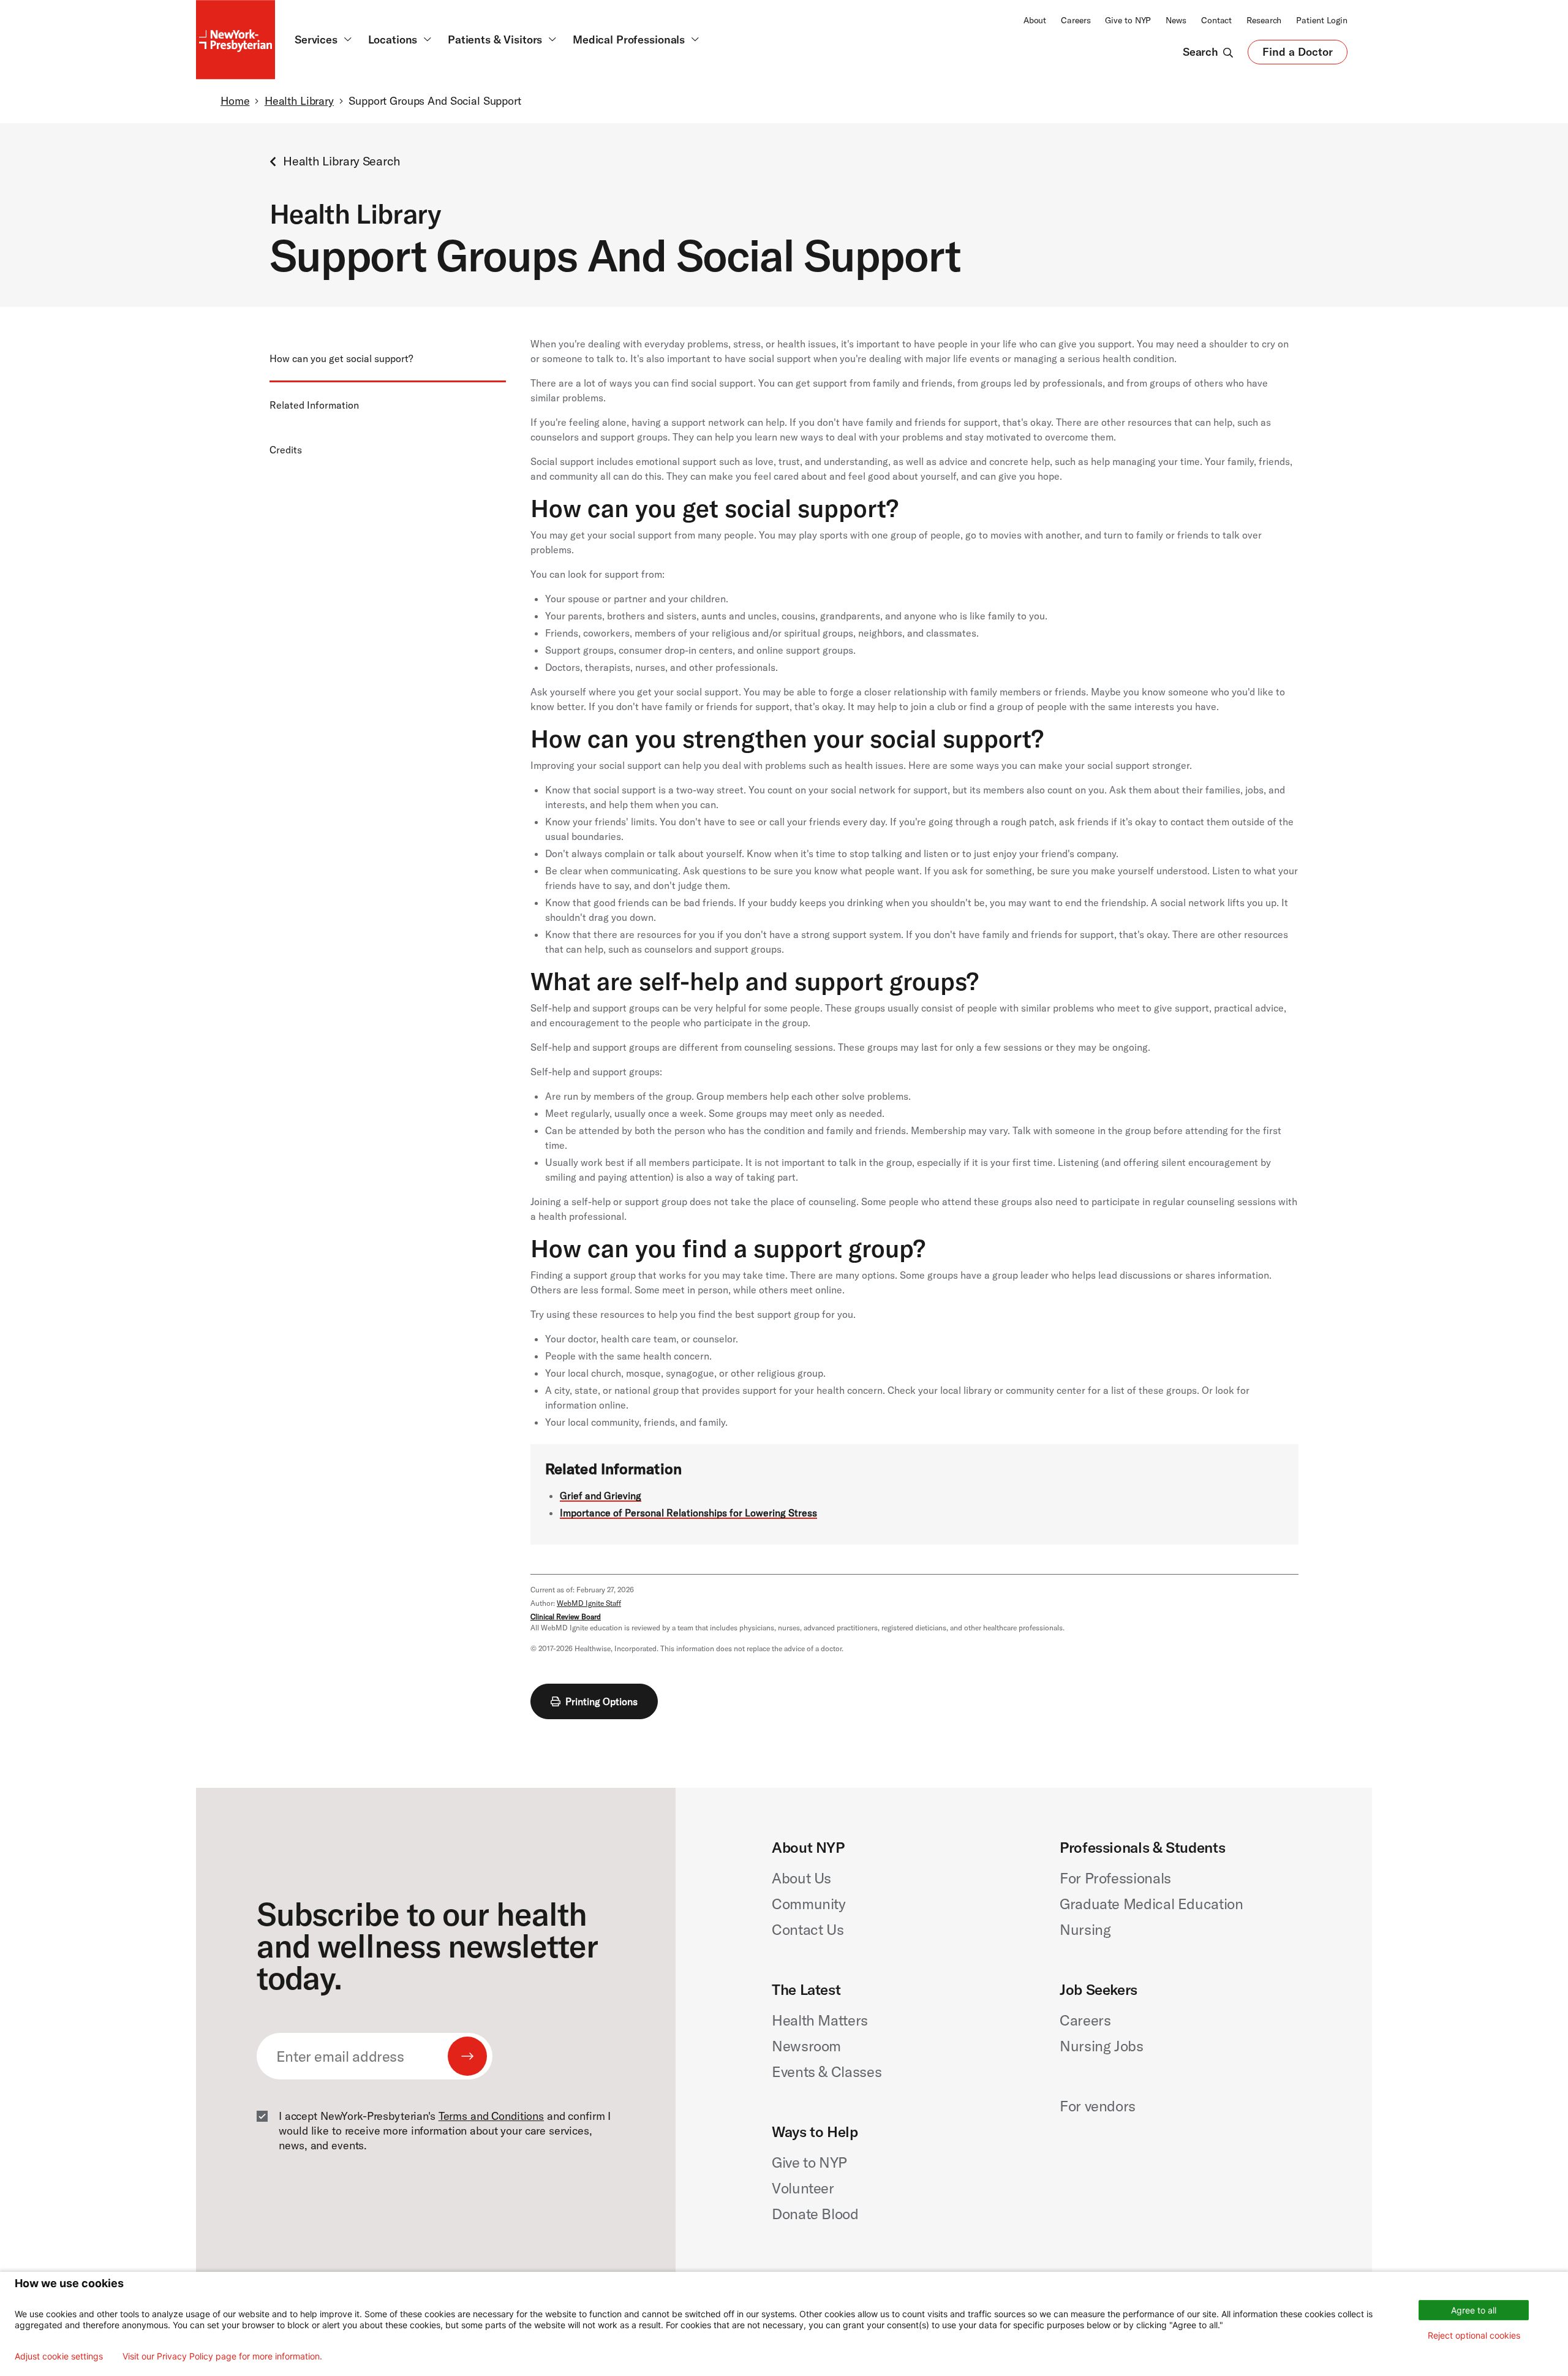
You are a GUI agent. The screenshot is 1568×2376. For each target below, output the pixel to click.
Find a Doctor (1298, 55)
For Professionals (1115, 1878)
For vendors (1098, 2106)
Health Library (299, 101)
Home (235, 101)
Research (1264, 20)
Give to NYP (1128, 20)
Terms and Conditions (491, 2116)
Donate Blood (815, 2214)
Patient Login (1322, 20)
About (1035, 20)
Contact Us (808, 1929)
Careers (1076, 20)
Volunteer (803, 2188)
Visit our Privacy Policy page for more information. (222, 2356)
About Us (801, 1878)
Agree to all (1474, 2310)
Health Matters (820, 2020)
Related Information (314, 405)
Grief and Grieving (601, 1496)
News (1176, 20)
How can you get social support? (341, 358)
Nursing (1085, 1929)
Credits (286, 450)
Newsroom (806, 2046)
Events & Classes (827, 2071)
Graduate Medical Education (1151, 1904)
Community (809, 1904)
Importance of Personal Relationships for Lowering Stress (688, 1513)
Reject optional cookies (1474, 2335)
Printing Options (601, 1701)
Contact (1216, 20)
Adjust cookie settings (59, 2356)
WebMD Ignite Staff (589, 1603)
